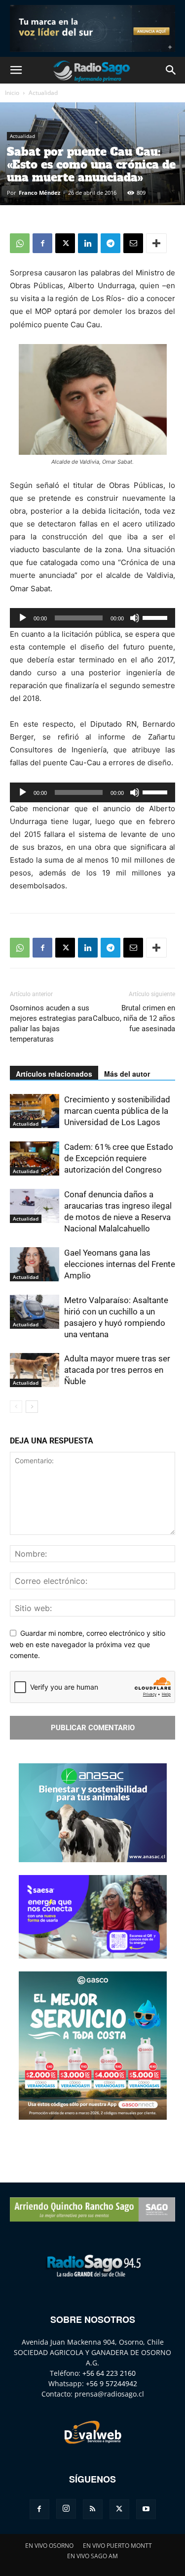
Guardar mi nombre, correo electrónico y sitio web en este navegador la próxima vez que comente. (88, 1644)
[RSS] (93, 2509)
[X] (65, 243)
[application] (92, 618)
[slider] (156, 617)
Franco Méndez (39, 193)
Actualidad (43, 93)
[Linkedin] (88, 243)
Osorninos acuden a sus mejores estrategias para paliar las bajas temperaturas (51, 1024)
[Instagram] (66, 2509)
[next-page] (32, 1407)
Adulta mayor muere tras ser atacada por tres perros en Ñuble (117, 1370)
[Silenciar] (135, 618)
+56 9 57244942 (111, 2383)
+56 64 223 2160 (109, 2373)
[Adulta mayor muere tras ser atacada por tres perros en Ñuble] (35, 1370)
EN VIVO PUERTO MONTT (117, 2546)
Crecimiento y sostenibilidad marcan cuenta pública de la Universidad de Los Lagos (117, 1111)
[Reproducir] (23, 618)
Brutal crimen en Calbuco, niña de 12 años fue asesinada (134, 1018)
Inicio (12, 93)
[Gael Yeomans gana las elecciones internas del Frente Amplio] (35, 1264)
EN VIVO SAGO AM (92, 2556)
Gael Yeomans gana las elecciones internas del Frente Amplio (120, 1264)
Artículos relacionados (54, 1074)
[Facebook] (42, 243)
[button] (16, 70)
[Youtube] (146, 2509)
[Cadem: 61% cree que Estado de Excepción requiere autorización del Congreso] (35, 1158)
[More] (156, 243)
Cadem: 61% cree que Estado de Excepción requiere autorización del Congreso (119, 1158)
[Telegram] (111, 243)
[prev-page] (16, 1407)
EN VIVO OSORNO (49, 2546)
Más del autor (127, 1074)
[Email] (133, 243)
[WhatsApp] (20, 243)
